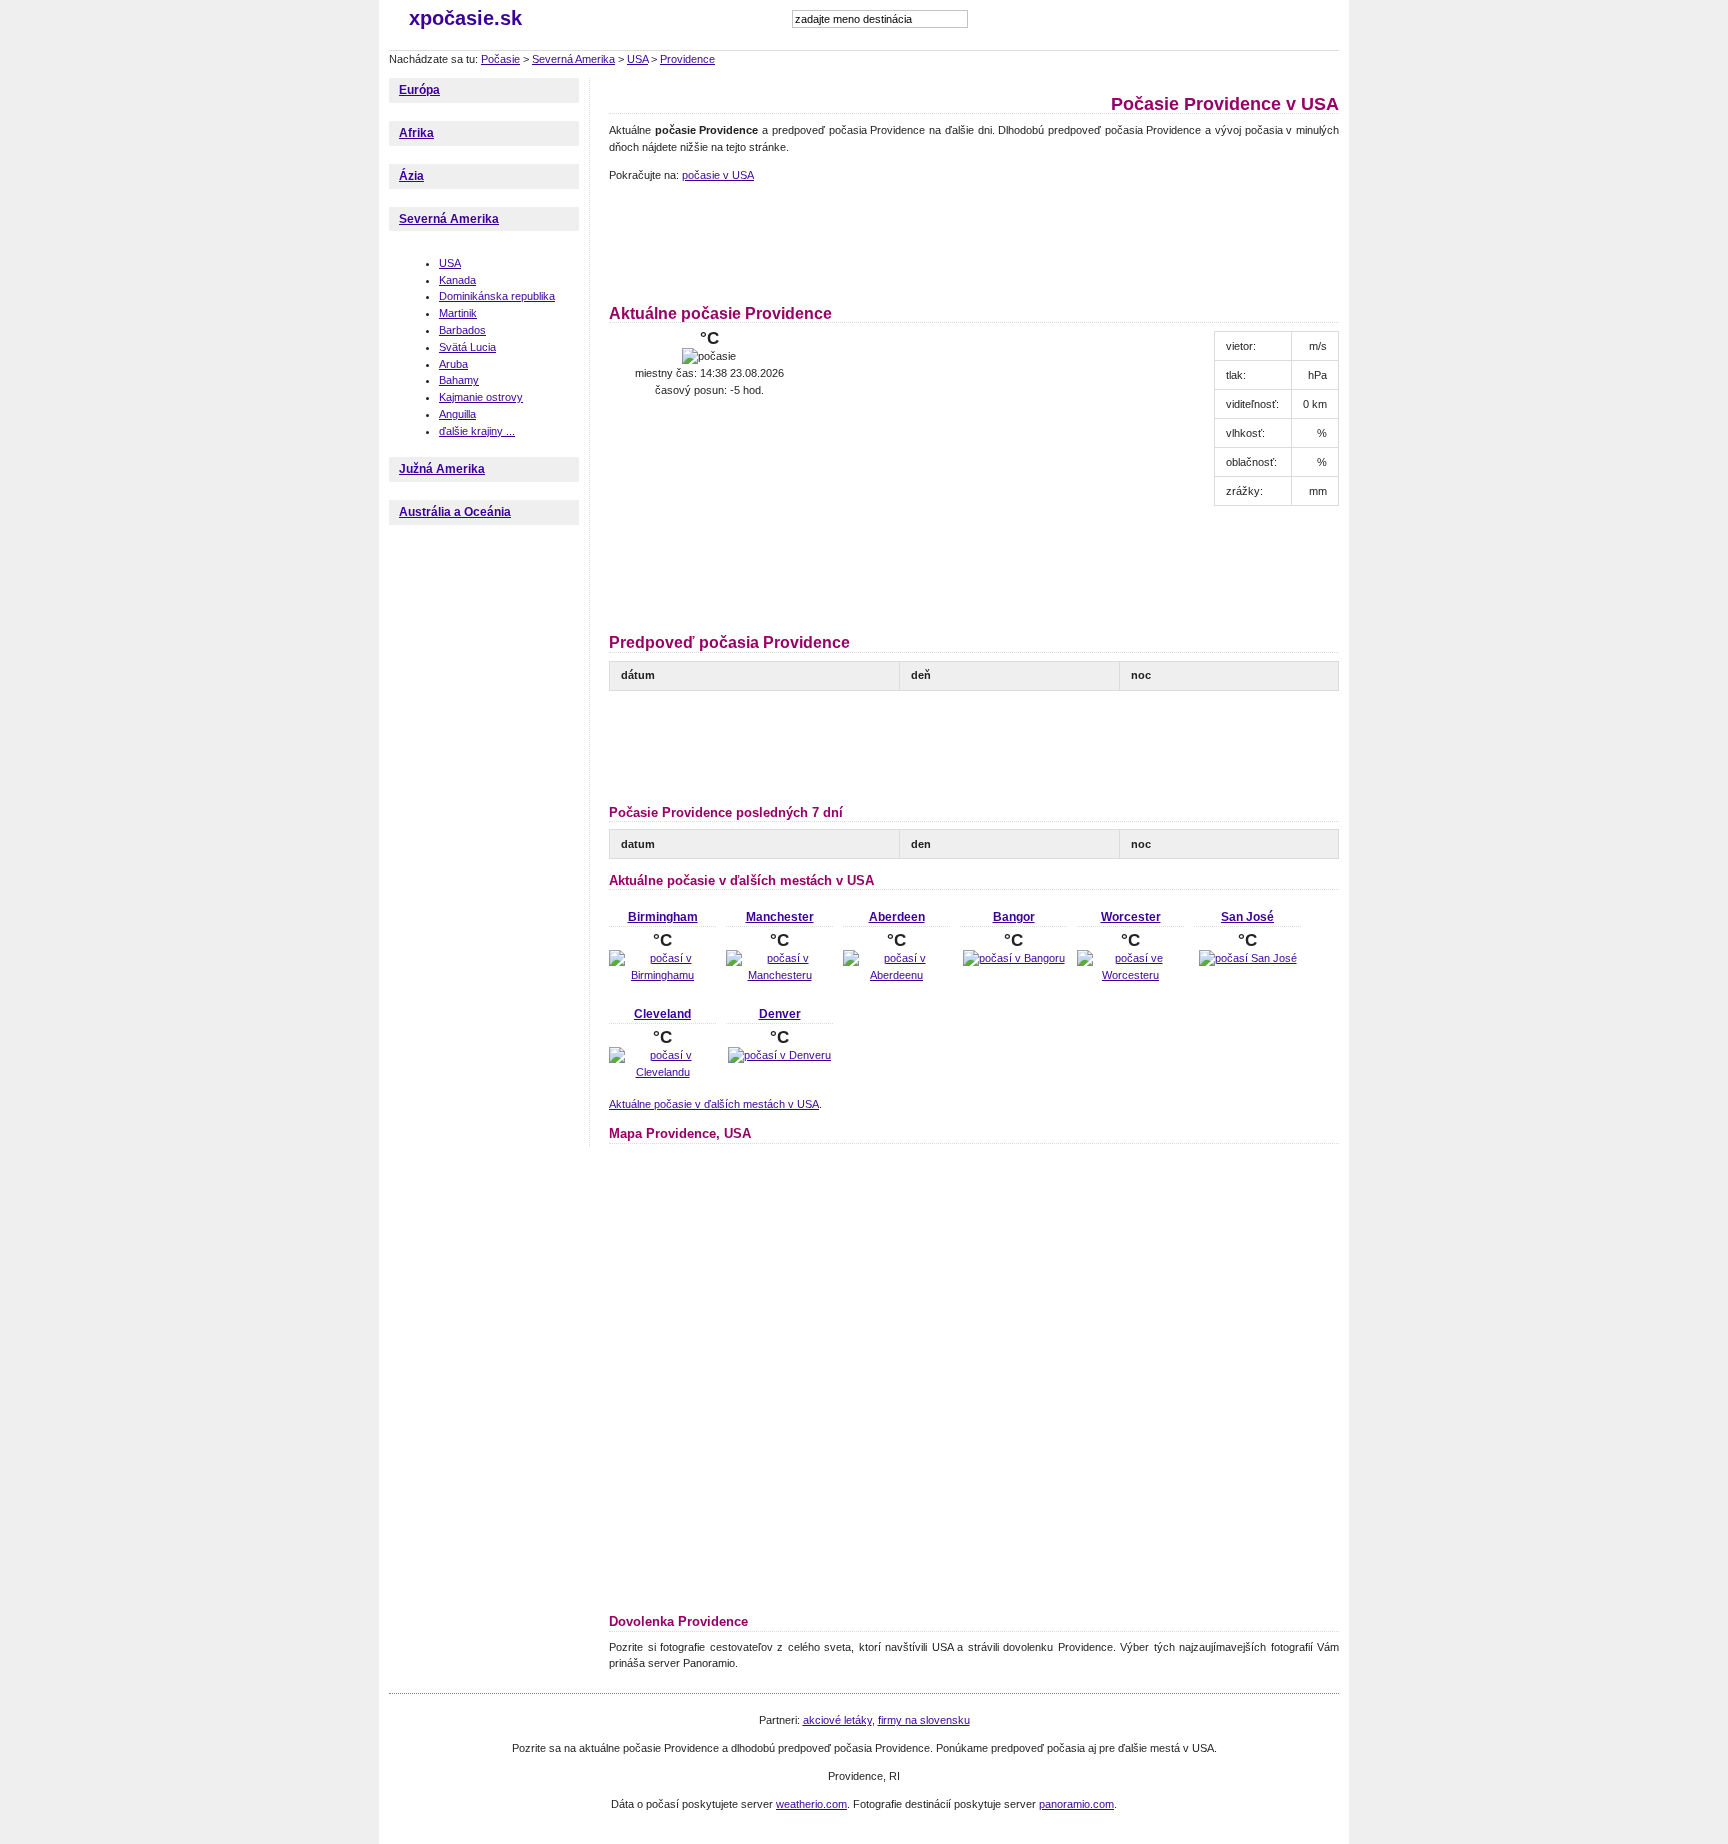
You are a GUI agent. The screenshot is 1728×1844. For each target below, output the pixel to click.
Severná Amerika (573, 59)
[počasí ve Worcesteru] (1130, 975)
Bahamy (459, 380)
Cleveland (662, 1014)
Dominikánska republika (497, 296)
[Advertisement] (973, 240)
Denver (780, 1014)
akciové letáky (837, 1720)
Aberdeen (897, 917)
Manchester (780, 917)
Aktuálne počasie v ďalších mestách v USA (714, 1104)
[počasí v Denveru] (779, 1055)
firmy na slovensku (924, 1720)
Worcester (1131, 917)
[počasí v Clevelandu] (662, 1072)
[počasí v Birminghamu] (662, 975)
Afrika (416, 133)
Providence (687, 59)
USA (637, 59)
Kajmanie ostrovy (481, 397)
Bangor (1014, 917)
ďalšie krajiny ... (477, 431)
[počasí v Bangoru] (1014, 958)
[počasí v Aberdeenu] (896, 975)
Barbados (462, 330)
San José (1247, 917)
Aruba (453, 364)
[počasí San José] (1248, 958)
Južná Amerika (442, 469)
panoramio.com (1076, 1804)
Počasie (500, 59)
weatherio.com (811, 1804)
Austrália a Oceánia (455, 512)
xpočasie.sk (465, 18)
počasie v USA (718, 175)
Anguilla (457, 414)
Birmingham (663, 917)
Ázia (411, 176)
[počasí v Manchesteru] (779, 975)
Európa (419, 90)
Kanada (457, 280)
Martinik (458, 313)
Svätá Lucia (467, 347)
